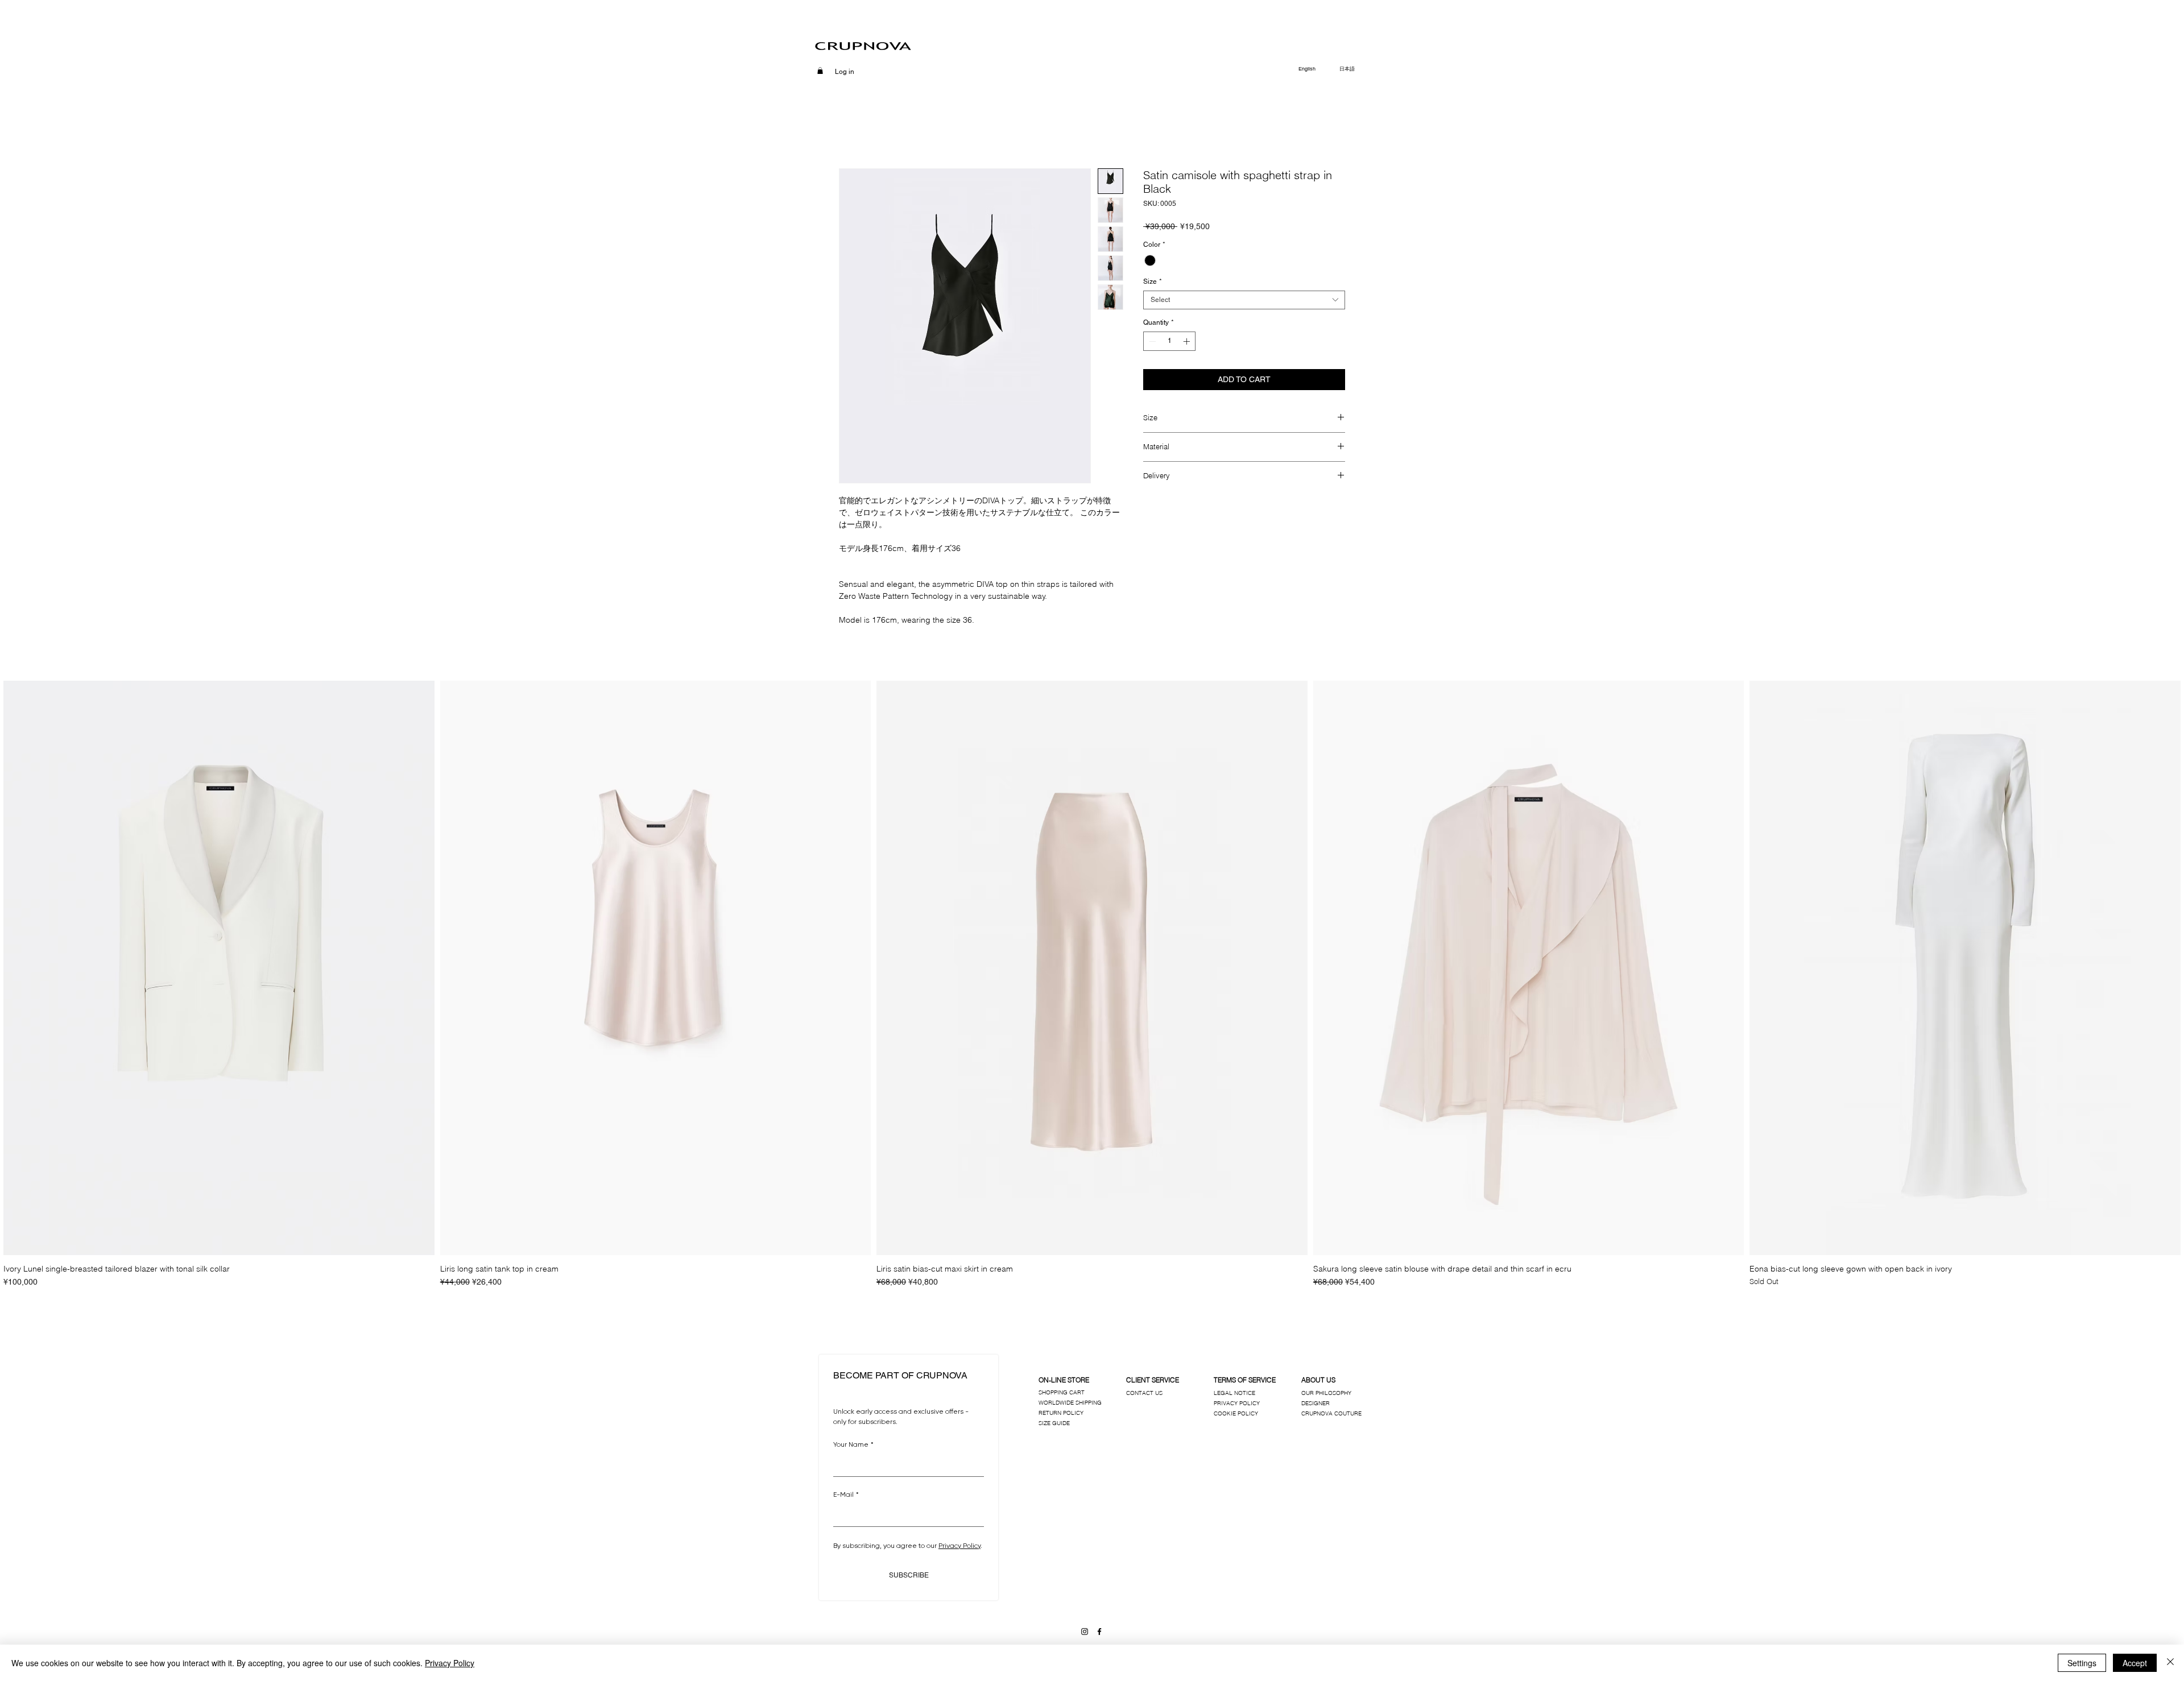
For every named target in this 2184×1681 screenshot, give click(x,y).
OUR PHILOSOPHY (1326, 1393)
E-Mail (846, 1494)
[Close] (2170, 1663)
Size (1153, 281)
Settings (2082, 1663)
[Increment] (1188, 341)
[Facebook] (1099, 1632)
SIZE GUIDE (1054, 1423)
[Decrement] (1151, 341)
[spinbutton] (1169, 341)
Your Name (853, 1444)
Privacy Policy (450, 1663)
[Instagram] (1085, 1632)
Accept (2135, 1663)
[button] (820, 71)
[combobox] (1244, 300)
